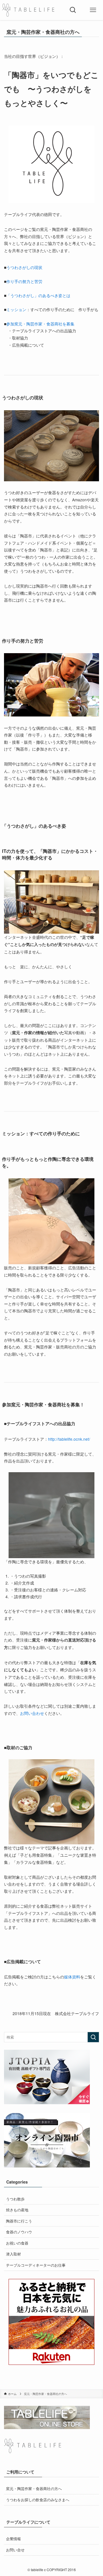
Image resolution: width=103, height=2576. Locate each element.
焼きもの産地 (17, 2210)
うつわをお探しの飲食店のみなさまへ (38, 2500)
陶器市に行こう (19, 2221)
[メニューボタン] (93, 10)
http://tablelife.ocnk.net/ (69, 1439)
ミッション (16, 309)
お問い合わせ (32, 1713)
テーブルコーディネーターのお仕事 (36, 2265)
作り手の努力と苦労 (24, 281)
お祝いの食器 (17, 2243)
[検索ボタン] (73, 10)
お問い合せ (15, 2550)
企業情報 (13, 2539)
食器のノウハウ (19, 2232)
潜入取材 (13, 2254)
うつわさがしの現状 (24, 267)
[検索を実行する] (93, 2037)
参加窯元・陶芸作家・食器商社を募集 (40, 324)
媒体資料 (72, 1977)
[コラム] (28, 10)
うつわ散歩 (15, 2199)
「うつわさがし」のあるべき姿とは (38, 295)
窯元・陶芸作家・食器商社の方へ (34, 2488)
